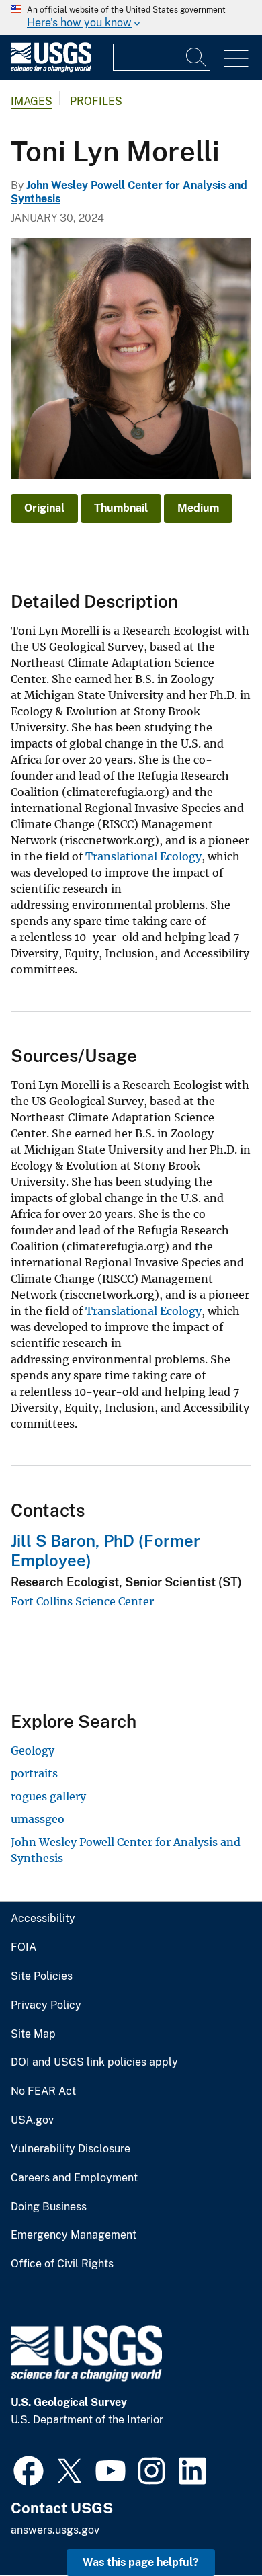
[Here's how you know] (131, 17)
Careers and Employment (74, 2178)
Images (32, 101)
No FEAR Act (43, 2091)
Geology (33, 1750)
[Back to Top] (213, 2527)
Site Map (33, 2034)
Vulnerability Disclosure (71, 2149)
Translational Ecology (143, 856)
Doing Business (49, 2207)
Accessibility (43, 1919)
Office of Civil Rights (62, 2264)
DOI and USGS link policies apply (94, 2062)
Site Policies (42, 1976)
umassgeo (38, 1819)
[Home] (51, 69)
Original (44, 508)
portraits (34, 1773)
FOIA (24, 1947)
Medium (198, 508)
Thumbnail (121, 508)
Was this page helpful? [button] (141, 2562)
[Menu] (236, 59)
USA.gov (32, 2120)
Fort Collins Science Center (82, 1601)
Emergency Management (74, 2235)
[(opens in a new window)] (29, 2469)
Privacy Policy (46, 2005)
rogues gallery (48, 1796)
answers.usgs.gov (55, 2530)
